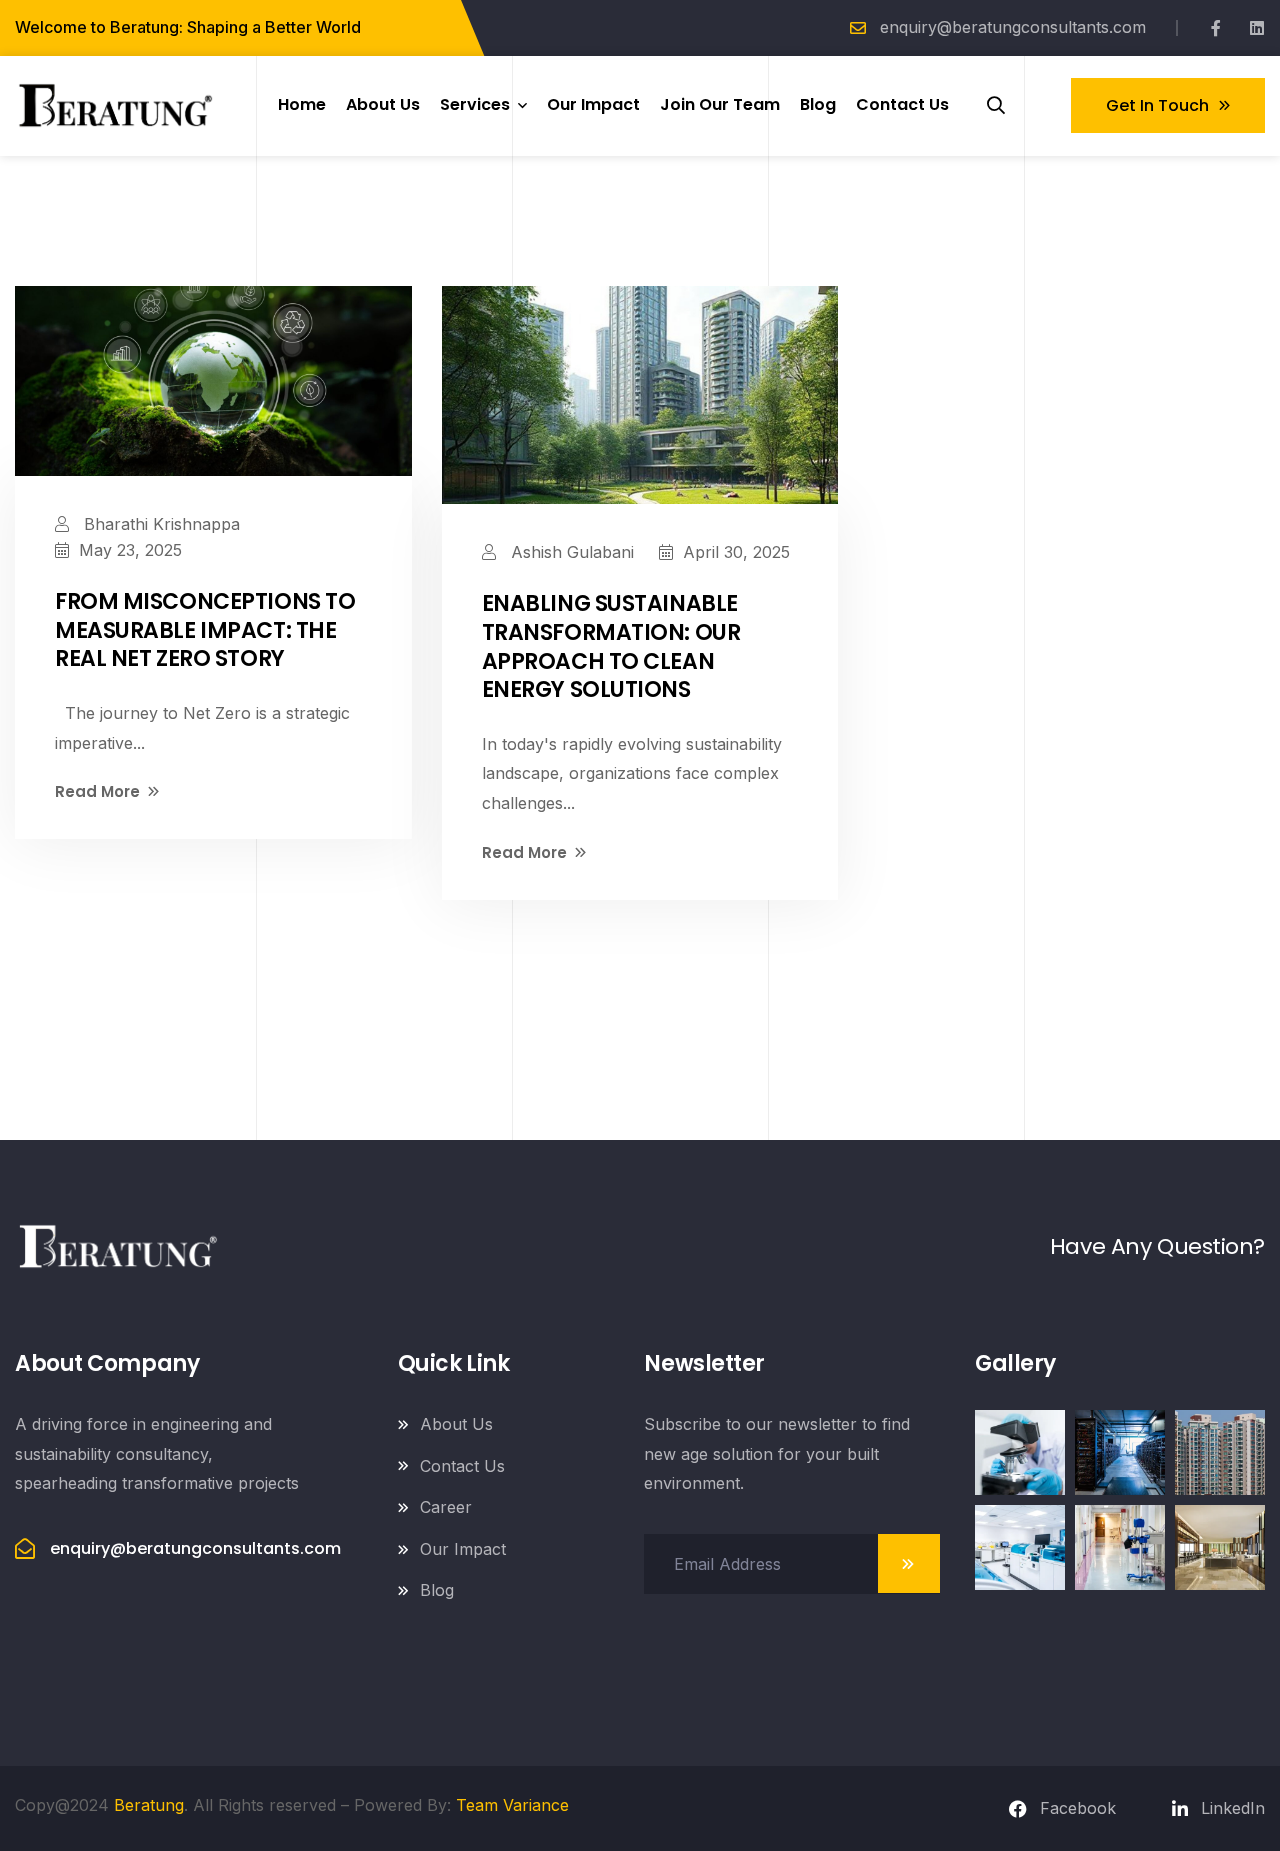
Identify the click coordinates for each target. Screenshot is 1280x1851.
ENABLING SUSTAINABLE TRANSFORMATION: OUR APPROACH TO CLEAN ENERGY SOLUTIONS (611, 646)
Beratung (149, 1805)
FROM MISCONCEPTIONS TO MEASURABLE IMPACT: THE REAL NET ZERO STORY (205, 630)
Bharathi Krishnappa (159, 524)
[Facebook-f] (1216, 28)
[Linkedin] (1257, 28)
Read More (97, 791)
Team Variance (512, 1805)
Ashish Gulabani (570, 552)
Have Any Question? (1157, 1246)
